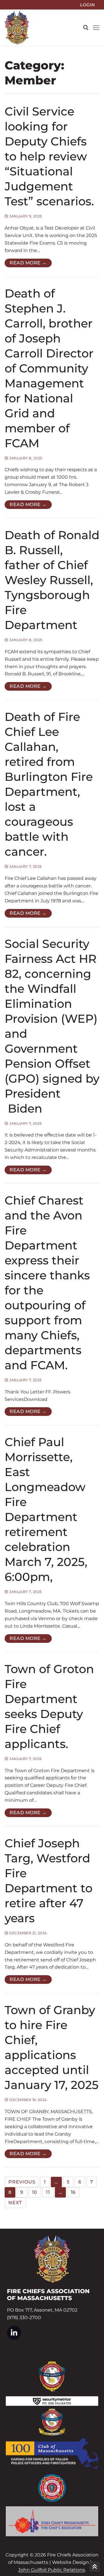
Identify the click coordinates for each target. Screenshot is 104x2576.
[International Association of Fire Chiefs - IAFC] (52, 2376)
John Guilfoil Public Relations (52, 2570)
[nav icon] (96, 28)
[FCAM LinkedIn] (14, 2333)
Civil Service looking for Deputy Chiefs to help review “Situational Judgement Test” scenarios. (49, 156)
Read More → (28, 263)
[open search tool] (86, 28)
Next (15, 2203)
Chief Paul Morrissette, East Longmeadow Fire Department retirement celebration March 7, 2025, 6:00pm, (46, 1509)
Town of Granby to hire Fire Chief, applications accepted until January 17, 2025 (52, 2047)
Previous (22, 2182)
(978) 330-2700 (24, 2318)
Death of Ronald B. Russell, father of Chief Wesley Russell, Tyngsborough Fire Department (52, 580)
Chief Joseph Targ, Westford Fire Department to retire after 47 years (49, 1881)
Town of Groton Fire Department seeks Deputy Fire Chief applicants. (49, 1706)
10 (35, 2192)
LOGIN (87, 5)
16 (73, 2192)
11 (48, 2192)
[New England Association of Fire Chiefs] (52, 2422)
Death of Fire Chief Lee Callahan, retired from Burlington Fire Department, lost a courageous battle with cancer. (49, 784)
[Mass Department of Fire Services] (52, 2488)
